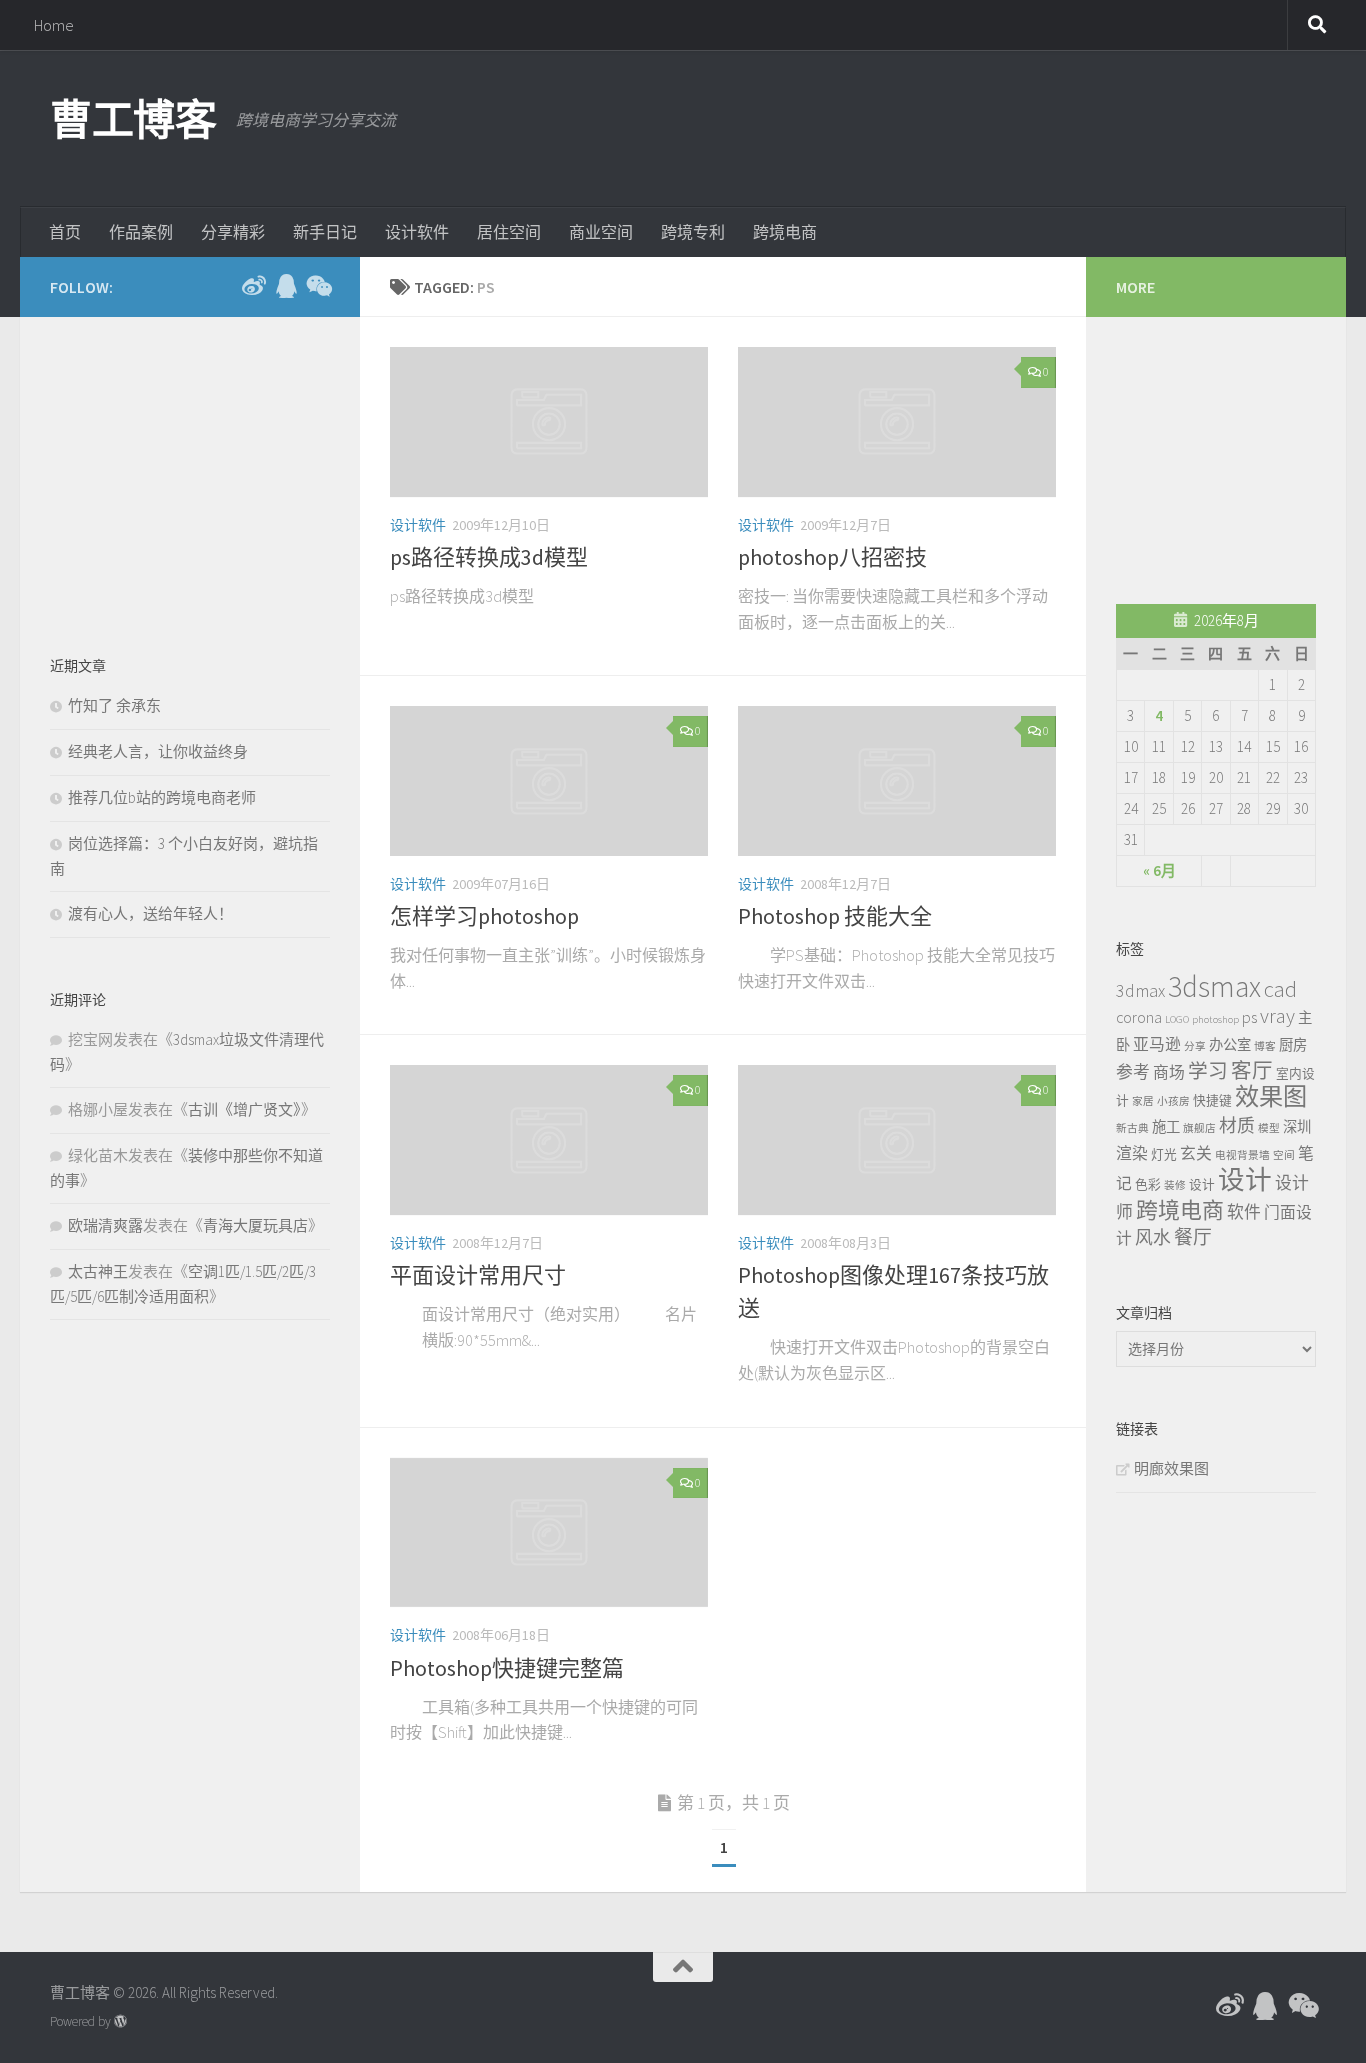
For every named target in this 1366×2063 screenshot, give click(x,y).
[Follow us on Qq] (286, 286)
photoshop (1215, 1019)
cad (1280, 989)
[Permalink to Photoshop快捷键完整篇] (549, 1533)
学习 (1208, 1071)
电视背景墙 (1242, 1155)
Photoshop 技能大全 (835, 916)
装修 (1175, 1185)
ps (1249, 1017)
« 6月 (1159, 870)
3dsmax (1214, 986)
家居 (1143, 1101)
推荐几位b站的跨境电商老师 (162, 797)
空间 (1284, 1155)
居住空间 (509, 232)
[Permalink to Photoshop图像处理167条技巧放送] (897, 1140)
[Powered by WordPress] (120, 2021)
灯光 (1164, 1154)
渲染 (1132, 1153)
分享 (1195, 1046)
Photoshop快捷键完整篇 (507, 1668)
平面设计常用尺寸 (478, 1275)
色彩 (1148, 1184)
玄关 (1196, 1153)
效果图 (1271, 1096)
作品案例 (141, 232)
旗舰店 (1199, 1128)
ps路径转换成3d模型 (489, 557)
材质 (1237, 1125)
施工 (1166, 1127)
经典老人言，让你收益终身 (158, 751)
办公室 (1230, 1045)
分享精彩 (233, 232)
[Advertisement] (952, 125)
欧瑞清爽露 (105, 1225)
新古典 (1132, 1128)
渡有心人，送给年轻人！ (150, 913)
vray (1277, 1016)
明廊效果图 (1171, 1468)
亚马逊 (1157, 1044)
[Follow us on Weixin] (318, 286)
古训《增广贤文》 (244, 1109)
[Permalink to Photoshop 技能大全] (897, 781)
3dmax (1140, 990)
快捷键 (1212, 1100)
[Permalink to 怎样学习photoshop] (549, 781)
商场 (1169, 1072)
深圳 (1297, 1127)
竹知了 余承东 (114, 705)
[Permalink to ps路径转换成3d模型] (549, 422)
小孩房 (1173, 1101)
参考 (1133, 1072)
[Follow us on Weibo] (254, 286)
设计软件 (417, 232)
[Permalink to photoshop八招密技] (897, 422)
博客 (1265, 1046)
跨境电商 (785, 232)
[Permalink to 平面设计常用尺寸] (549, 1140)
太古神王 (98, 1271)
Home (54, 25)
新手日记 (325, 232)
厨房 (1293, 1045)
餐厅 (1193, 1237)
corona (1139, 1017)
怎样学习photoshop (484, 916)
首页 (65, 232)
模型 (1269, 1128)
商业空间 (601, 232)
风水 (1153, 1237)
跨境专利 (693, 232)
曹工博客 (133, 120)
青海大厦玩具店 (255, 1225)
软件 (1244, 1212)
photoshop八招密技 (832, 557)
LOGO (1177, 1019)
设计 (1202, 1184)
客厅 (1252, 1071)
